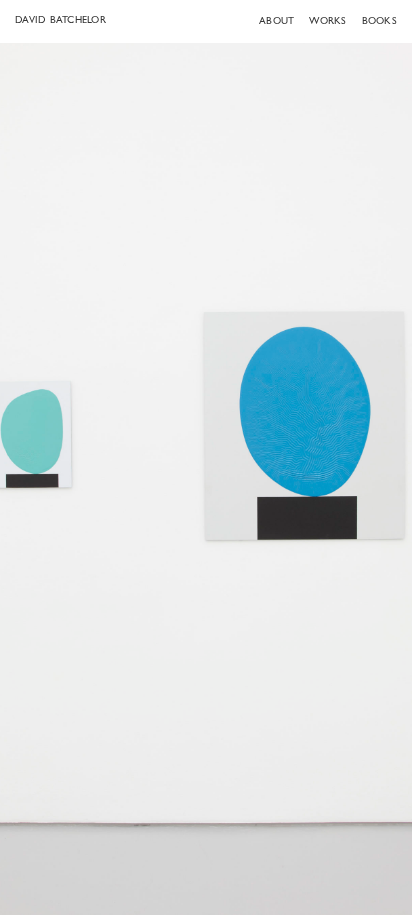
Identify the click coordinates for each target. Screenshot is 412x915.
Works (327, 21)
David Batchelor (60, 20)
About (276, 21)
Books (379, 21)
